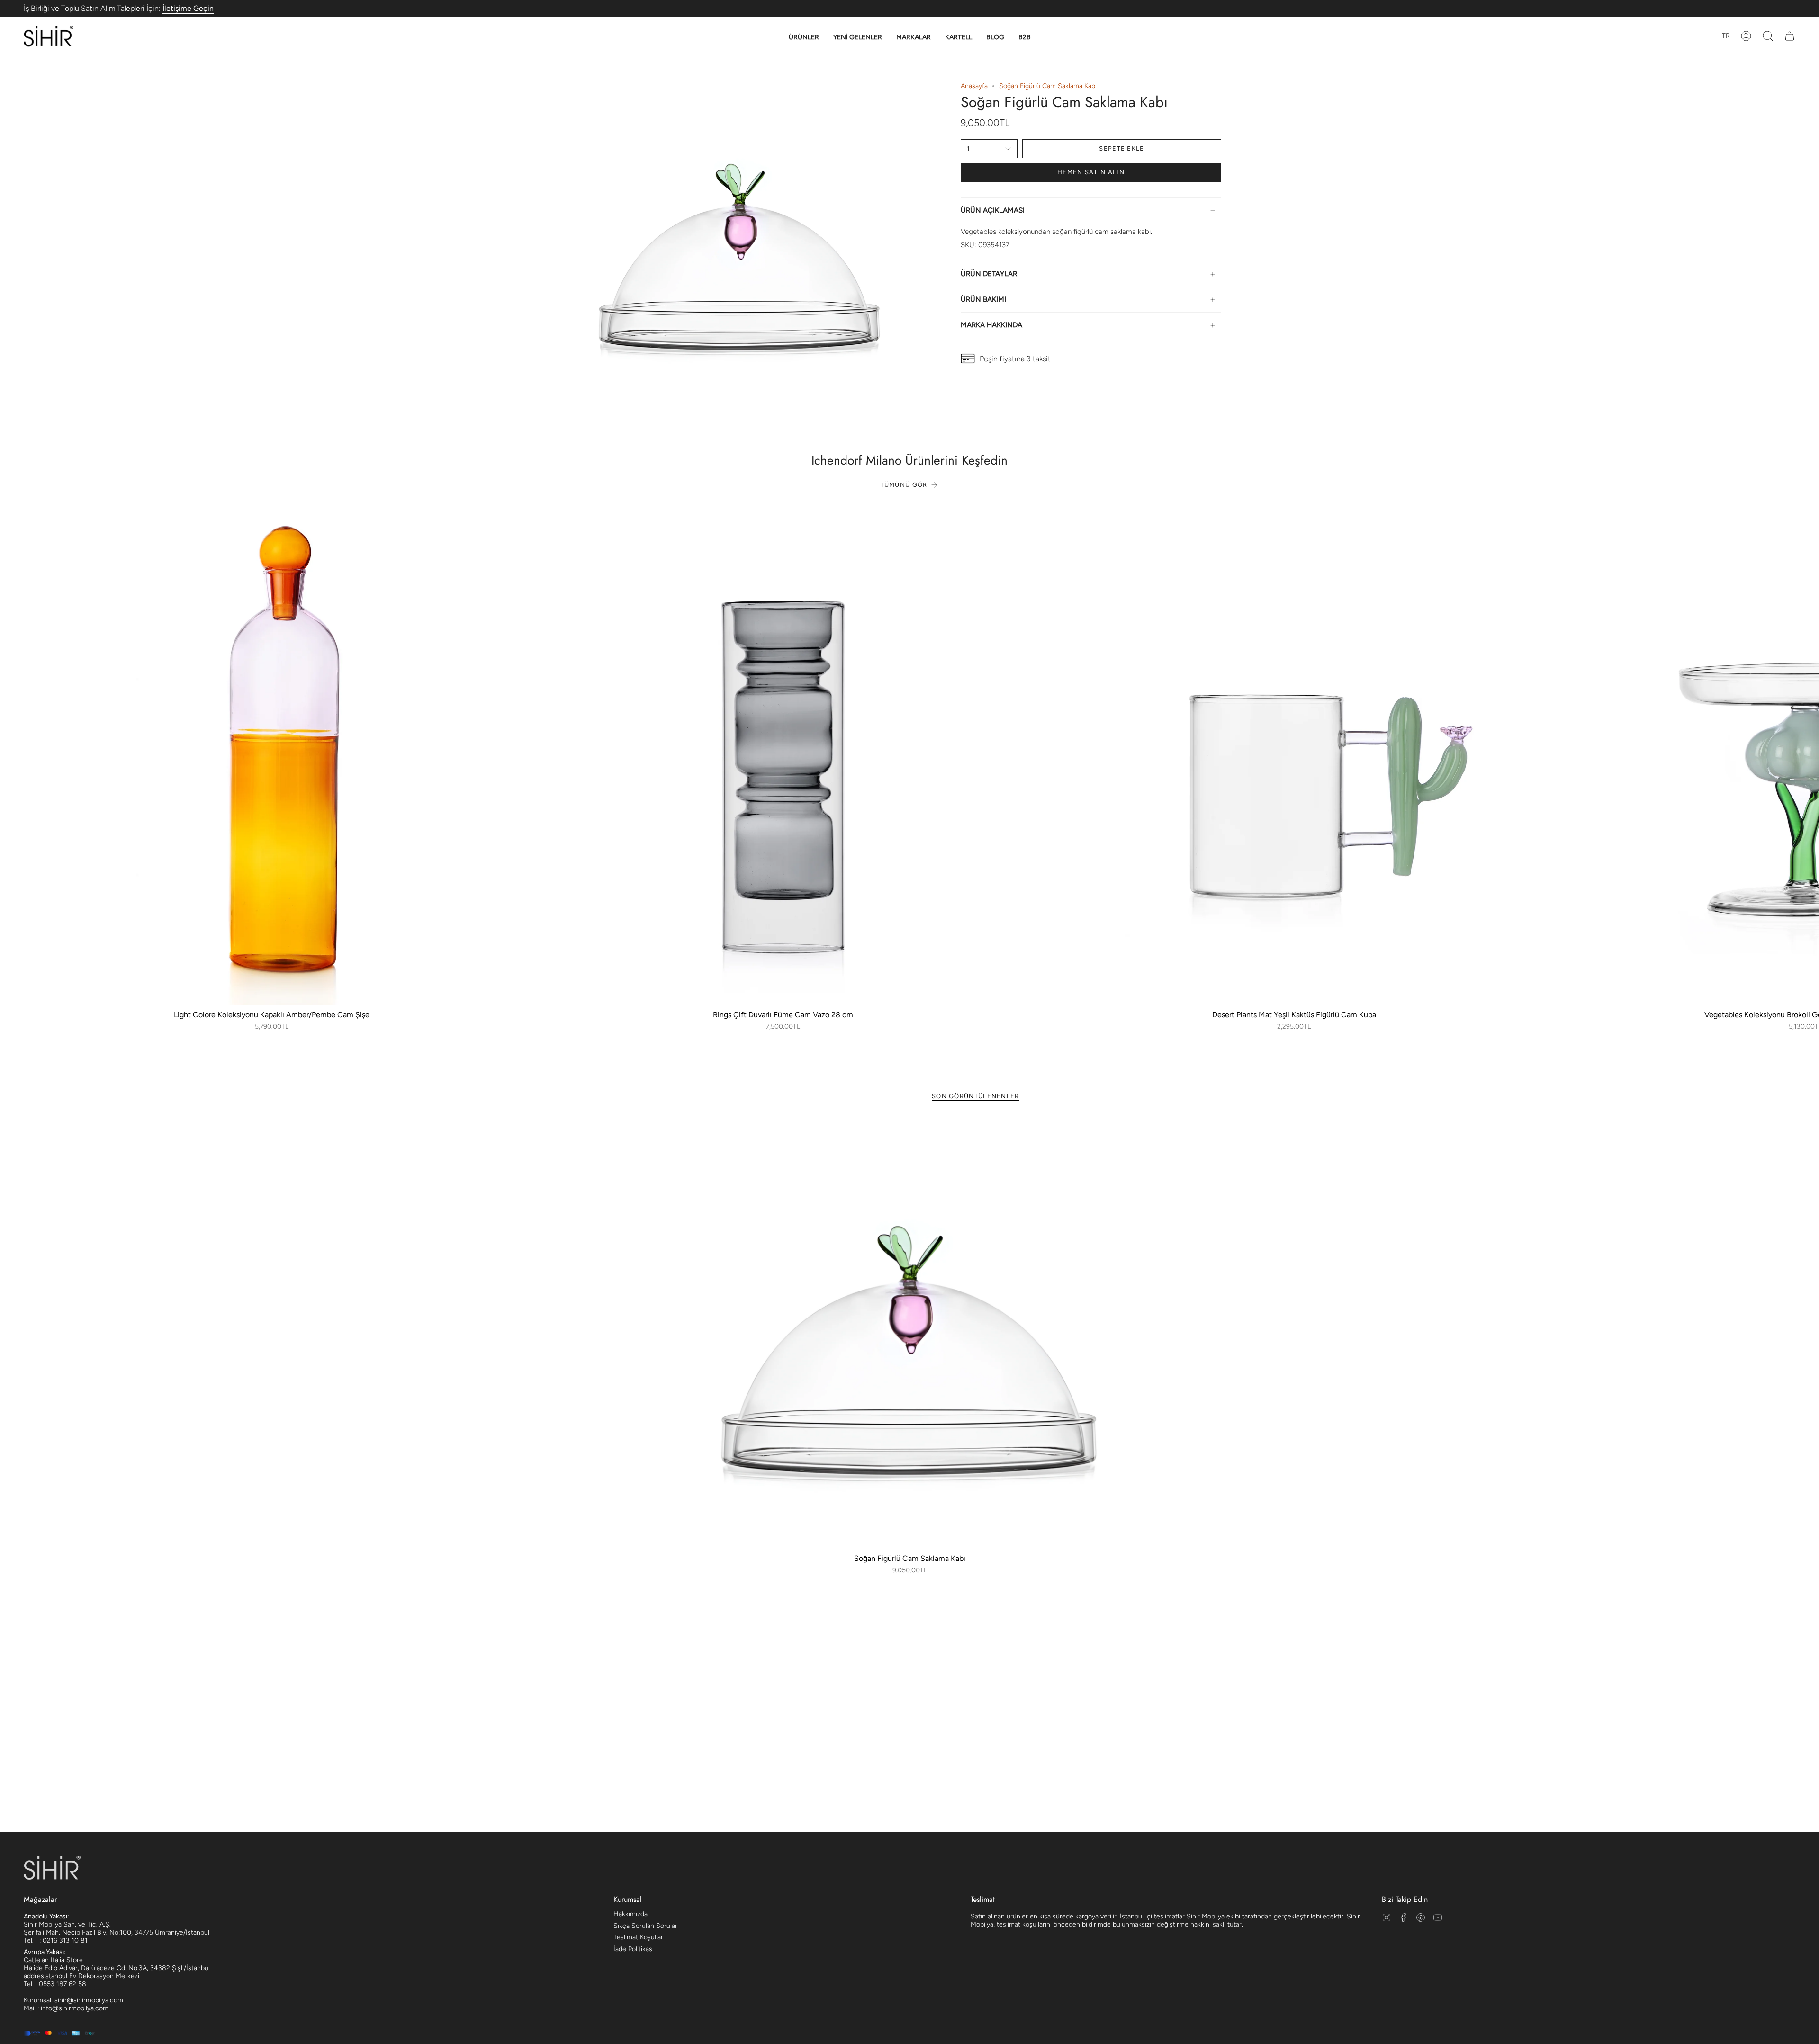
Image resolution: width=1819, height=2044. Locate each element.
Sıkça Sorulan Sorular (645, 1926)
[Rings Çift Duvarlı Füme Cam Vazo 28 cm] (783, 757)
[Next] (1805, 757)
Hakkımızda (630, 1914)
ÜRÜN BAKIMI (983, 299)
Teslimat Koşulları (639, 1937)
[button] (804, 37)
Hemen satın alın (1091, 172)
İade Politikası (634, 1949)
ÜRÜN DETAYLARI (990, 274)
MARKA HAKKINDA (991, 325)
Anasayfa (974, 86)
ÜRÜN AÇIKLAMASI (993, 210)
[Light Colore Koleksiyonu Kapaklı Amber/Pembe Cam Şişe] (272, 757)
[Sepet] (1790, 36)
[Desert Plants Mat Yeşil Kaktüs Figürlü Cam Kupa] (1294, 757)
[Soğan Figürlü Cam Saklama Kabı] (910, 1333)
